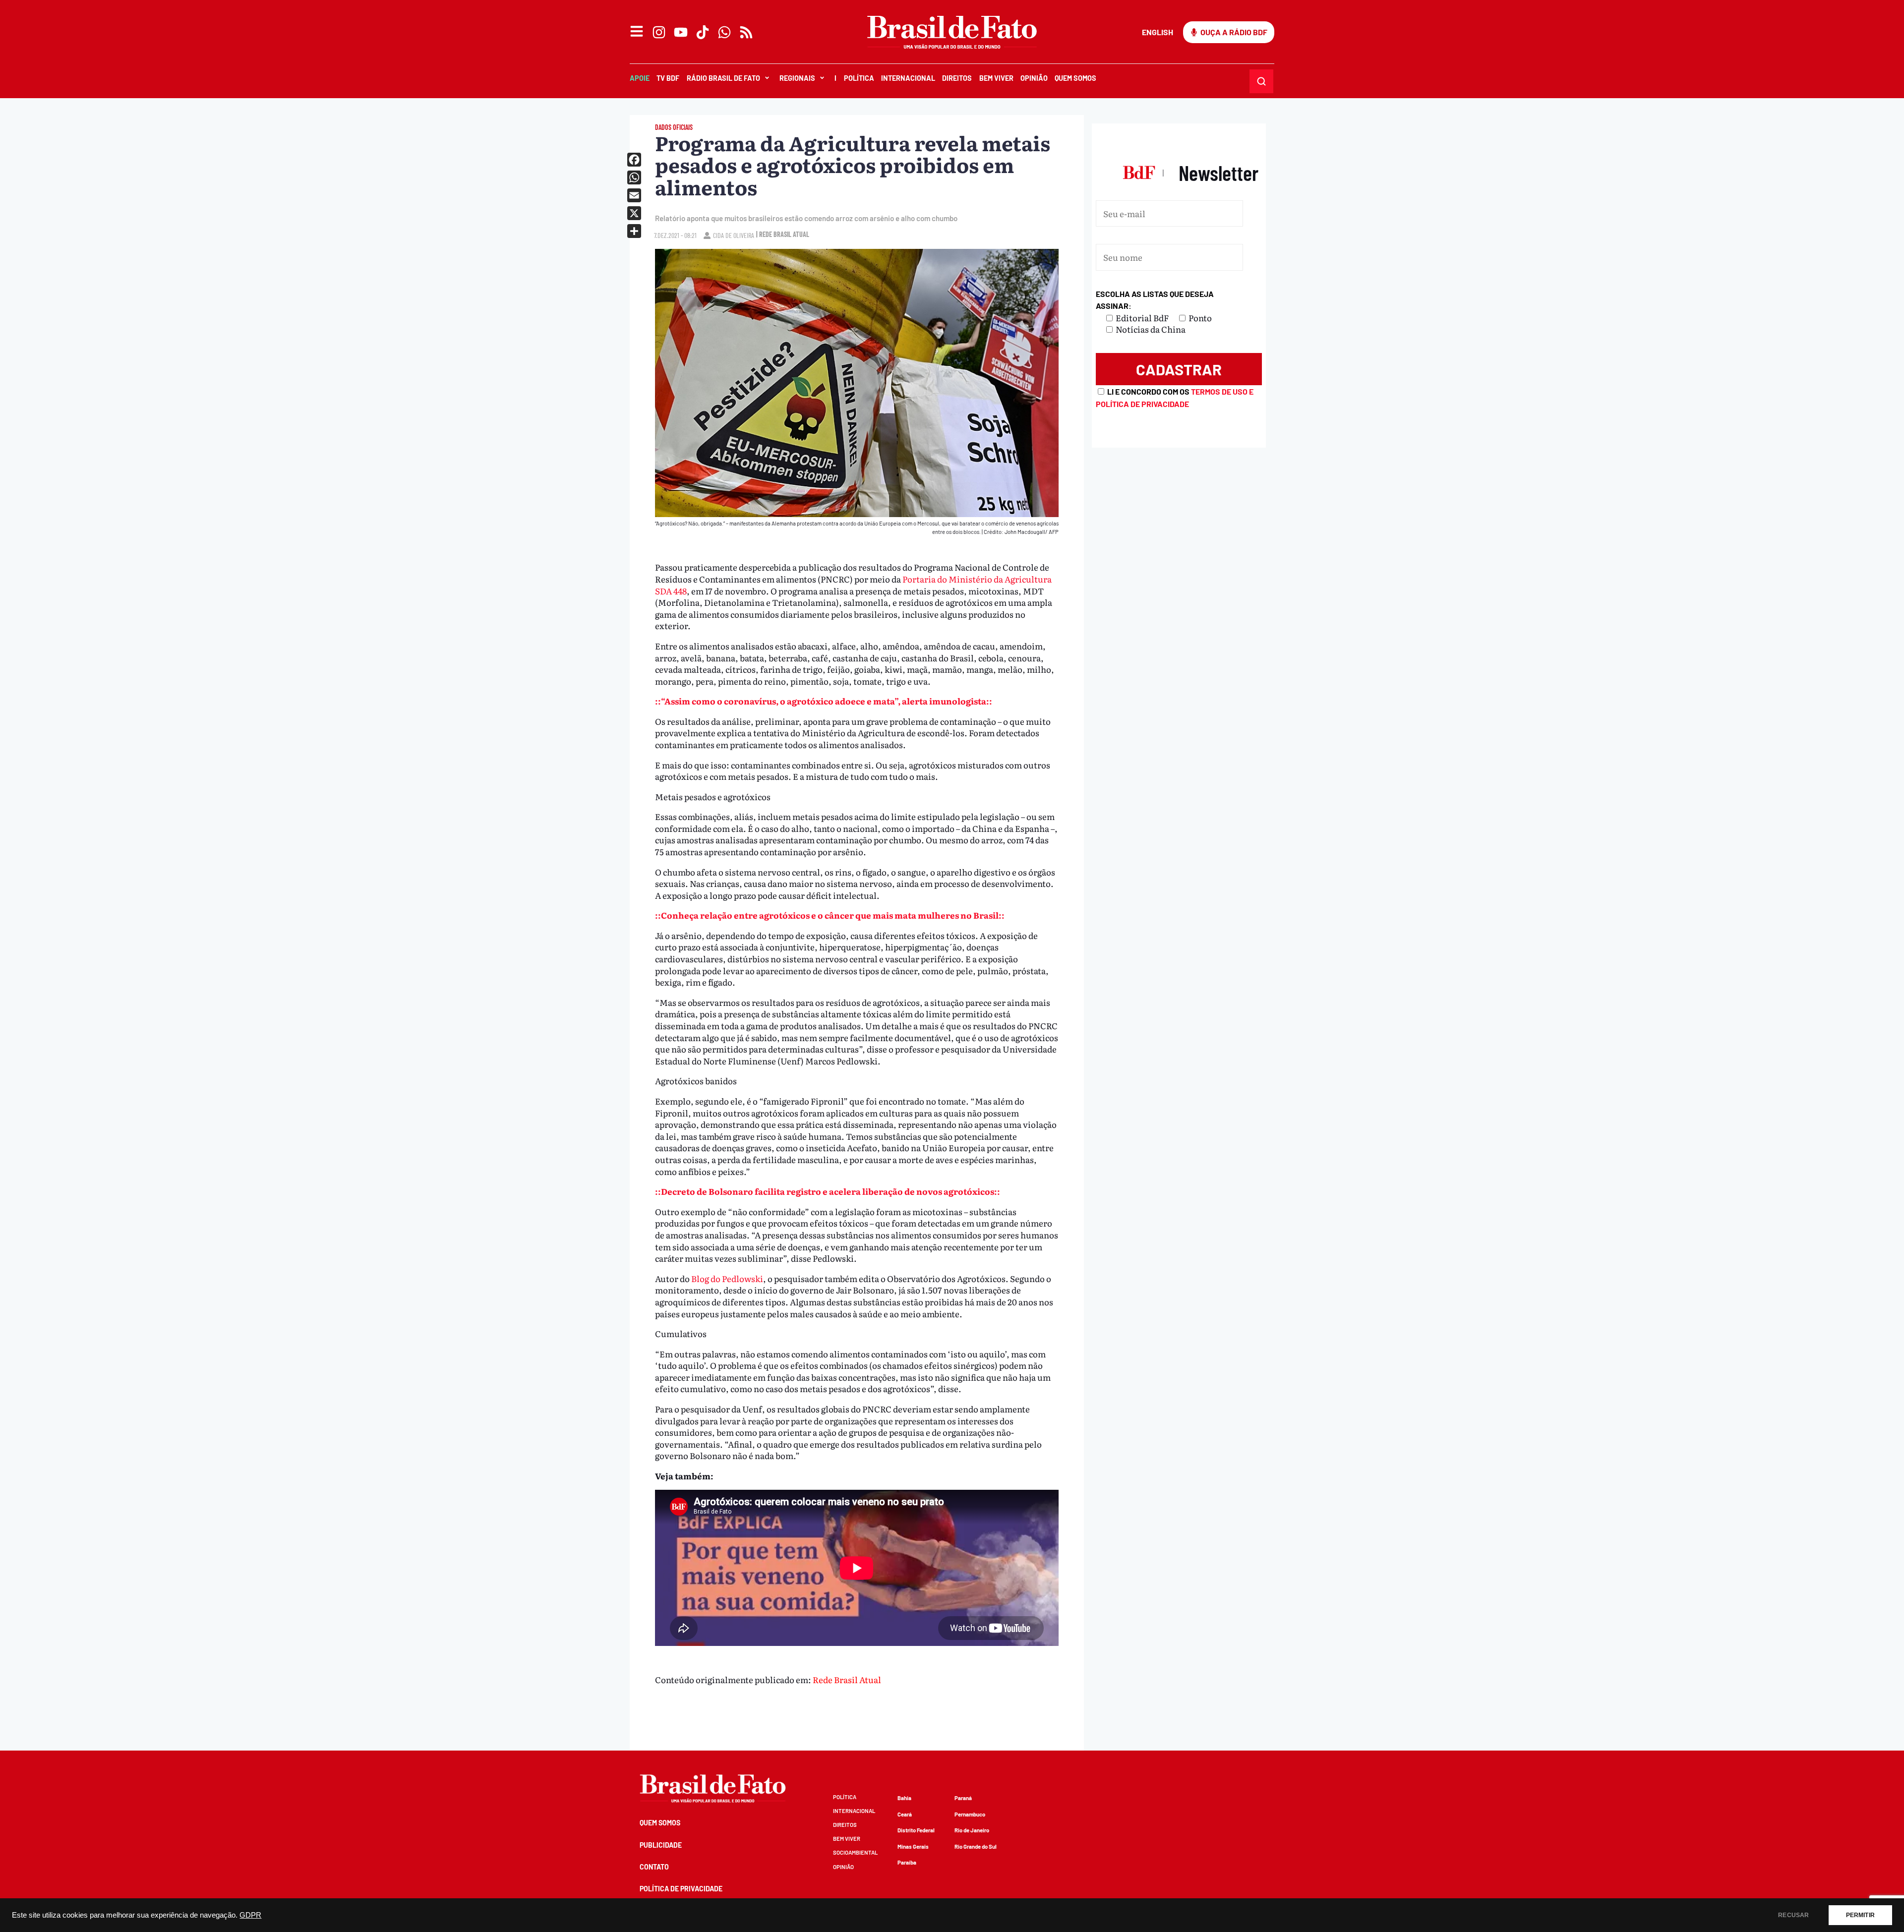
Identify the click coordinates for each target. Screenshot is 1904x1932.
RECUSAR (1793, 1915)
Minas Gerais (913, 1846)
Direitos (957, 78)
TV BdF (668, 78)
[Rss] (746, 32)
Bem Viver (996, 78)
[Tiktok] (703, 32)
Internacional (908, 78)
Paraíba (907, 1862)
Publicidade (661, 1845)
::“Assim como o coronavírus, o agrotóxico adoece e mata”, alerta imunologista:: (824, 701)
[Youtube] (681, 32)
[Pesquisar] (1261, 81)
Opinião (1034, 78)
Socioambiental (855, 1852)
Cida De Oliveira (734, 235)
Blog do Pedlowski (727, 1278)
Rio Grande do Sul (976, 1846)
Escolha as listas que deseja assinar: (1155, 300)
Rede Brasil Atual (847, 1679)
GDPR (250, 1915)
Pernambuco (970, 1814)
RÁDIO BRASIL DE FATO (723, 78)
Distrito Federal (916, 1830)
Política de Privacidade (681, 1889)
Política (859, 78)
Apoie (640, 78)
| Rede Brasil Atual (783, 234)
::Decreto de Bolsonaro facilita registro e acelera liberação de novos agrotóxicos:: (828, 1191)
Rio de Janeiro (972, 1830)
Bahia (904, 1798)
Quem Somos (1075, 78)
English (1158, 32)
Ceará (905, 1814)
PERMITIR (1860, 1915)
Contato (654, 1867)
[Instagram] (659, 32)
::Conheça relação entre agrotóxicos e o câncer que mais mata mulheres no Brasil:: (830, 915)
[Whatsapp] (724, 32)
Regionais (797, 78)
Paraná (963, 1798)
